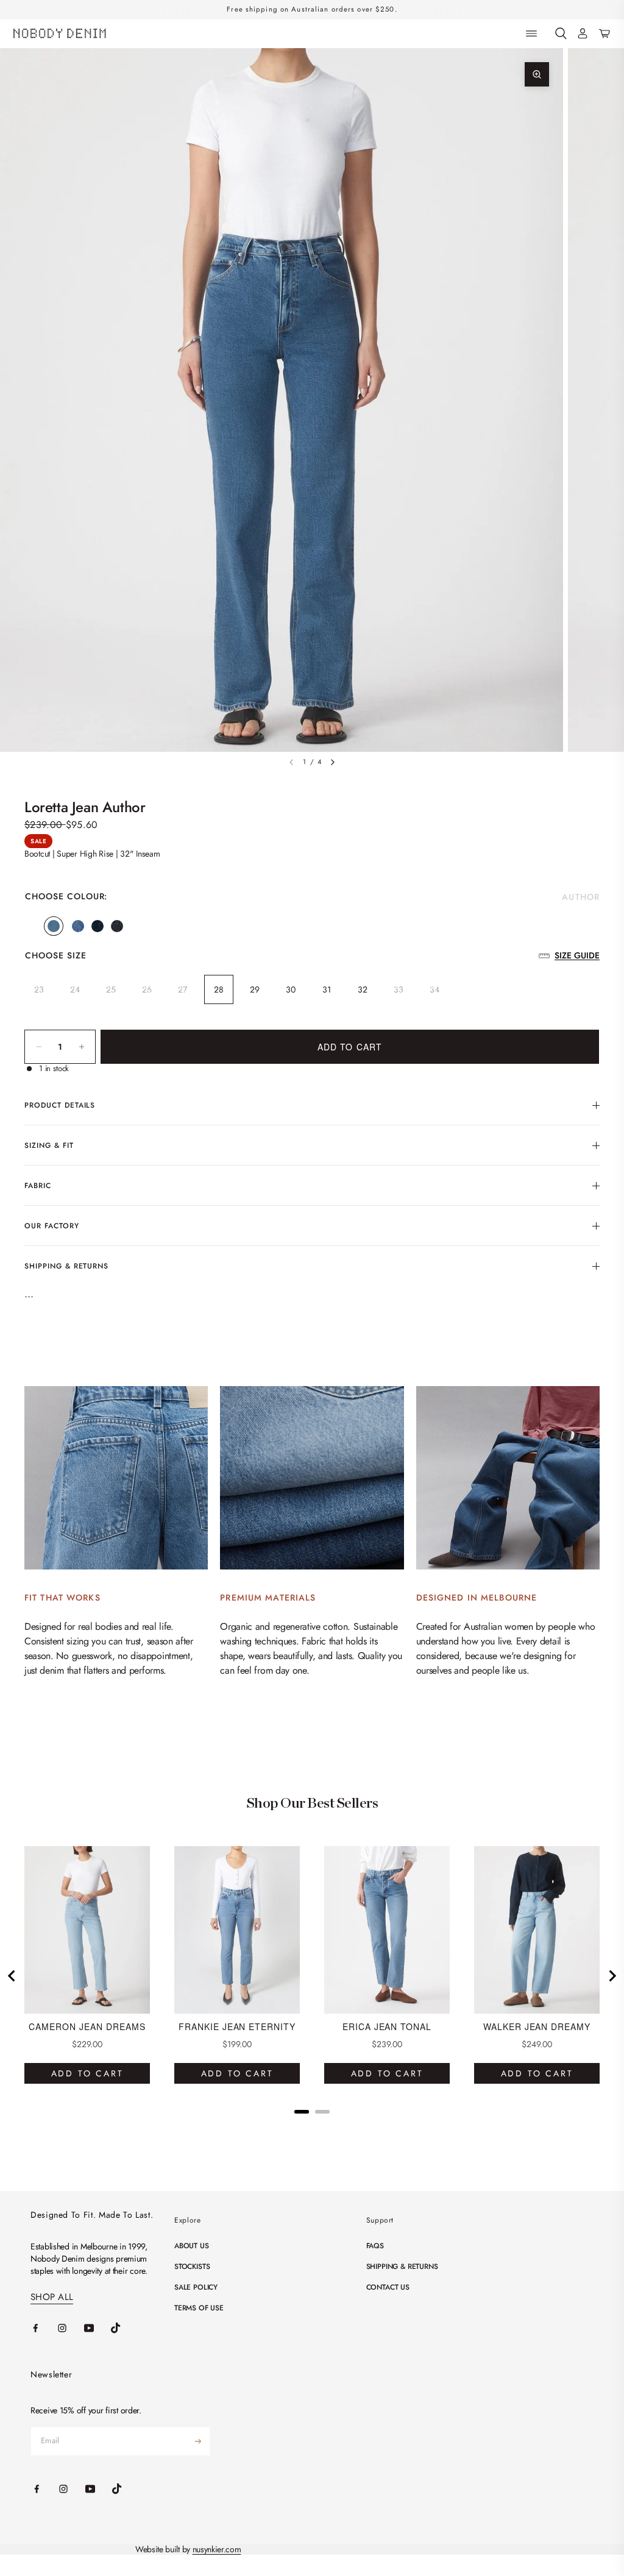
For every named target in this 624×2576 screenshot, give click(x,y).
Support (380, 2220)
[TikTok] (124, 2328)
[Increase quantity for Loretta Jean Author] (81, 1047)
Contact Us (388, 2287)
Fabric (38, 1186)
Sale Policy (196, 2287)
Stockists (192, 2266)
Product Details (60, 1105)
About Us (192, 2246)
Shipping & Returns (66, 1266)
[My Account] (583, 34)
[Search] (561, 34)
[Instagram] (71, 2328)
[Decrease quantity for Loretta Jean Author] (39, 1047)
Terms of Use (199, 2308)
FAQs (375, 2246)
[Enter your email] (198, 2441)
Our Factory (52, 1226)
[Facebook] (44, 2328)
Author (54, 926)
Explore (187, 2220)
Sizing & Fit (49, 1145)
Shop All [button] (52, 2297)
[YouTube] (97, 2328)
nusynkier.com (217, 2549)
